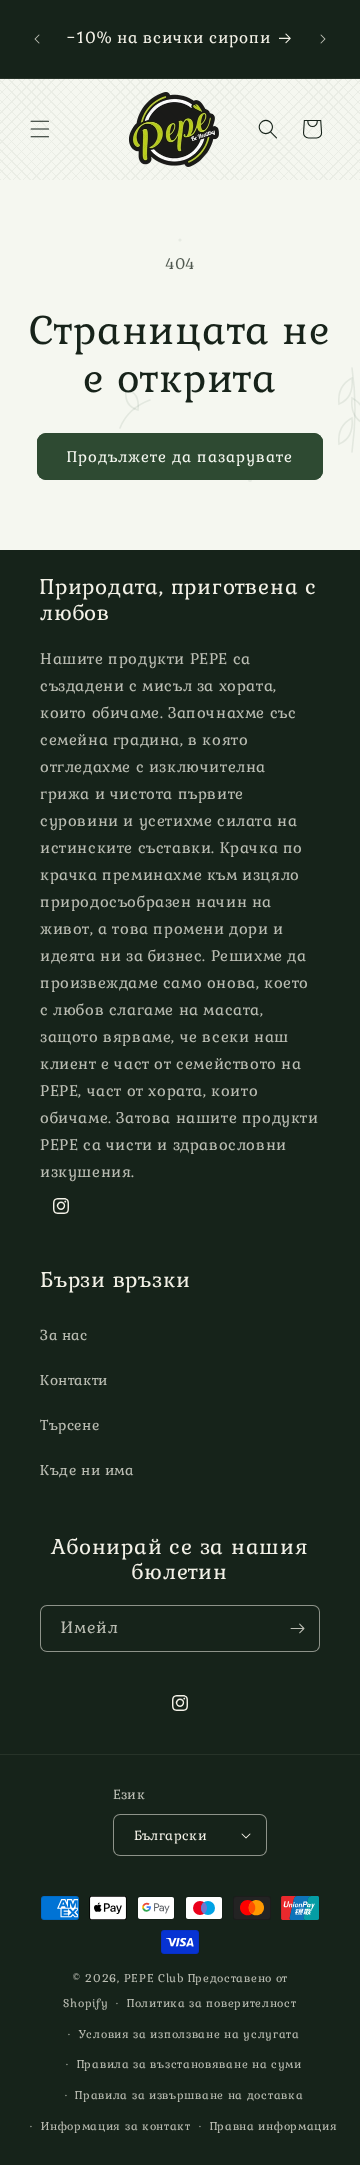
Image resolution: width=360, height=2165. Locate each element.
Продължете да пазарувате (180, 456)
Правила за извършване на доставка (189, 2095)
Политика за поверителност (212, 2003)
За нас (64, 1335)
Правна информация (274, 2126)
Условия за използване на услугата (189, 2034)
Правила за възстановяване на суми (189, 2064)
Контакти (74, 1380)
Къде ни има (87, 1470)
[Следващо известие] (323, 39)
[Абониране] (297, 1628)
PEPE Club (154, 1978)
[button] (40, 129)
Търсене (69, 1425)
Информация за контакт (116, 2126)
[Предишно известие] (37, 39)
